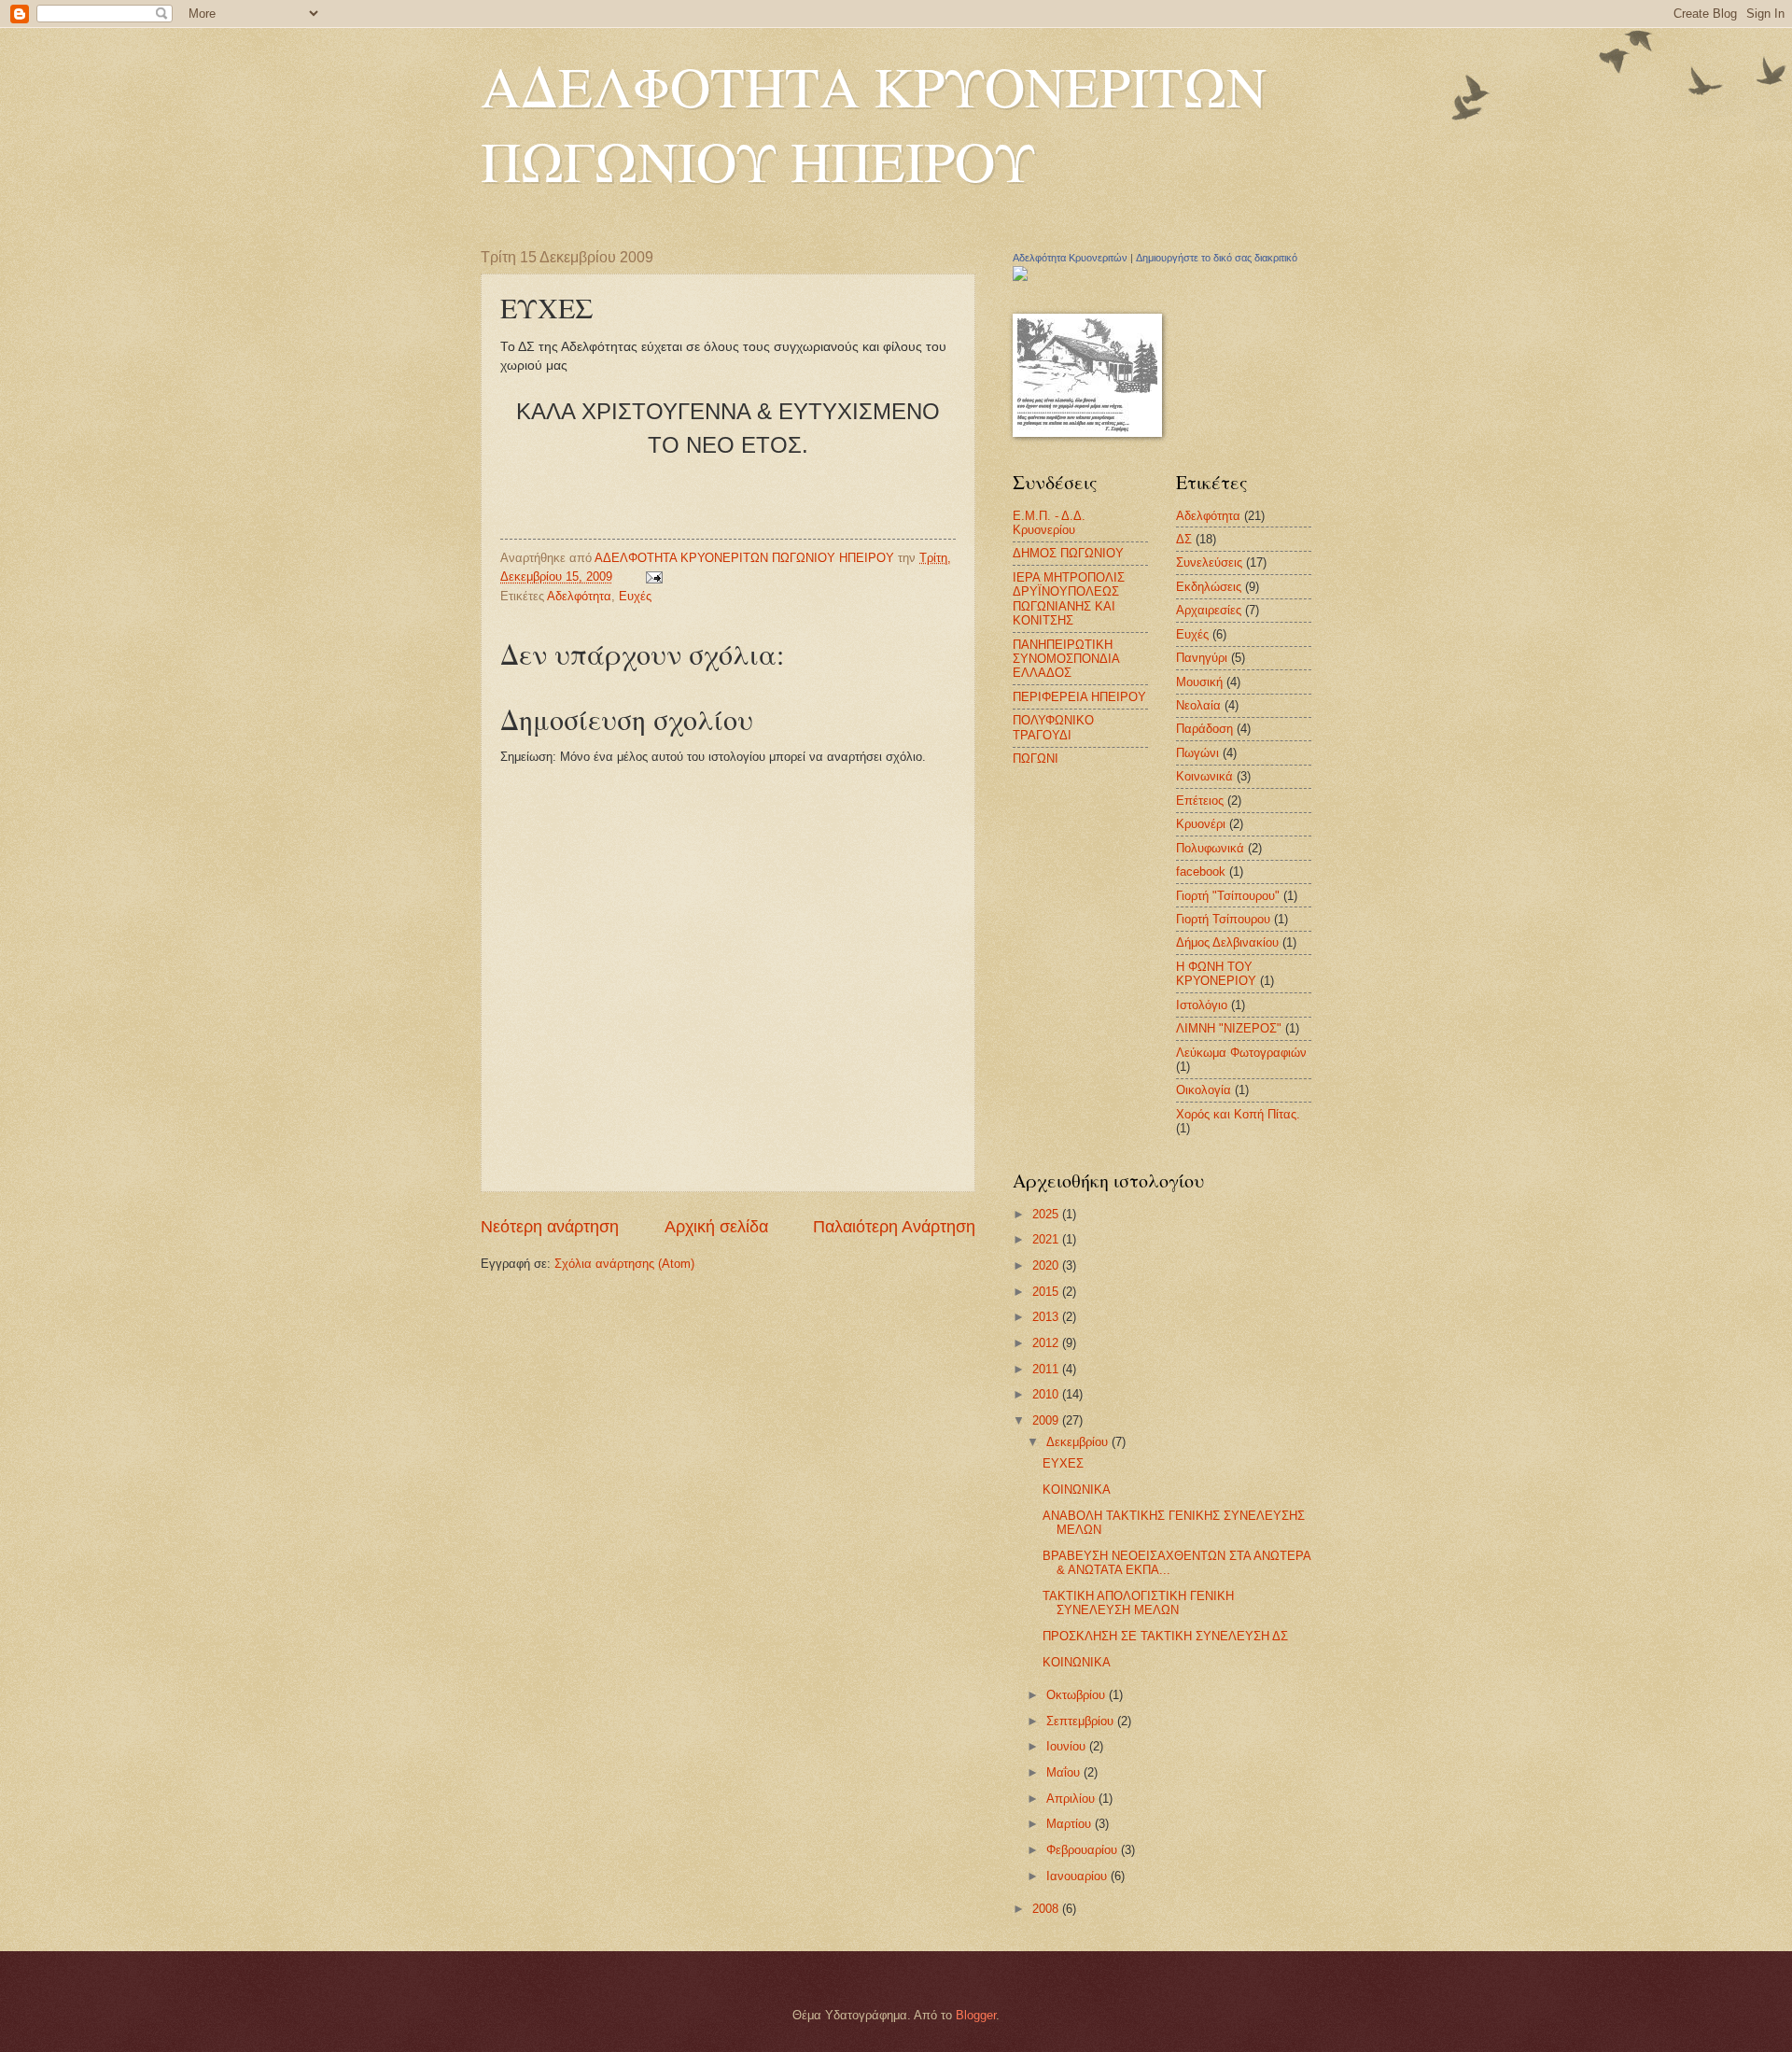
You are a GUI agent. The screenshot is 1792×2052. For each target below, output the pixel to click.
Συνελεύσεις (1209, 562)
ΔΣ (1184, 539)
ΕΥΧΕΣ (1063, 1463)
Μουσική (1199, 682)
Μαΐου (1065, 1772)
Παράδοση (1204, 729)
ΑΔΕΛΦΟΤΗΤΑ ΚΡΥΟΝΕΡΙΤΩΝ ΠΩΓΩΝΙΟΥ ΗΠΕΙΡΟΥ (874, 123)
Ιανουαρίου (1078, 1876)
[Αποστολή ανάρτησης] (653, 576)
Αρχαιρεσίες (1209, 610)
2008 (1047, 1909)
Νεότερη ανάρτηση (550, 1227)
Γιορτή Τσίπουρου (1223, 919)
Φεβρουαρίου (1084, 1850)
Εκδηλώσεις (1209, 587)
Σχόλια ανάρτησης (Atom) (624, 1264)
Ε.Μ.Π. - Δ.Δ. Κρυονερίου (1049, 523)
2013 (1047, 1317)
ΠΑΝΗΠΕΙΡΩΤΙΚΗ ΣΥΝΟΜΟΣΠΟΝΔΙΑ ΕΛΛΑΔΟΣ (1066, 659)
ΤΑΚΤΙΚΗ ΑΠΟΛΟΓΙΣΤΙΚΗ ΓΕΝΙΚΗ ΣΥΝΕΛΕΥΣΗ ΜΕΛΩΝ (1138, 1603)
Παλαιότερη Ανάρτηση (894, 1227)
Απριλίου (1072, 1799)
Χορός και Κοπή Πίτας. (1238, 1114)
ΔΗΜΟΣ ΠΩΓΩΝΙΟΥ (1068, 553)
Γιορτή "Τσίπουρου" (1228, 896)
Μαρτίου (1071, 1824)
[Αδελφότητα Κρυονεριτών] (1020, 277)
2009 (1047, 1420)
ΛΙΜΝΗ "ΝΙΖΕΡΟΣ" (1229, 1028)
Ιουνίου (1068, 1746)
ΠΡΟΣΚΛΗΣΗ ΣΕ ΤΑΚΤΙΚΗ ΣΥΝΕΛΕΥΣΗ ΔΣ (1165, 1636)
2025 (1047, 1214)
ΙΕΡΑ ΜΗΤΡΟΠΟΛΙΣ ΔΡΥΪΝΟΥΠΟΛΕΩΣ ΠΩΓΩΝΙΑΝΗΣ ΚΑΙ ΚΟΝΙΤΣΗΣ (1069, 599)
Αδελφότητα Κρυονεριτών (1070, 258)
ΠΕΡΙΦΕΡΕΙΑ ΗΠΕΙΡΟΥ (1079, 697)
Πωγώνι (1197, 753)
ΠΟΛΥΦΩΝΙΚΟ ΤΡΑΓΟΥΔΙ (1053, 727)
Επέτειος (1200, 801)
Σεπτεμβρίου (1082, 1721)
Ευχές (635, 596)
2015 (1047, 1292)
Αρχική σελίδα (716, 1227)
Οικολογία (1204, 1090)
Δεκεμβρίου (1079, 1442)
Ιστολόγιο (1202, 1005)
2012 (1047, 1343)
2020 (1047, 1265)
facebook (1201, 871)
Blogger (976, 2015)
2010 (1047, 1394)
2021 (1047, 1239)
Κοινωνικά (1204, 776)
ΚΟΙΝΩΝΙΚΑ (1077, 1490)
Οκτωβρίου (1078, 1695)
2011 (1047, 1369)
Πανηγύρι (1202, 658)
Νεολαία (1198, 705)
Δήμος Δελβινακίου (1227, 942)
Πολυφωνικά (1210, 848)
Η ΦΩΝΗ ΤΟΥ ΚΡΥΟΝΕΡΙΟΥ (1216, 974)
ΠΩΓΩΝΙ (1036, 759)
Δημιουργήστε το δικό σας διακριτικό (1217, 258)
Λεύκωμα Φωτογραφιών (1241, 1053)
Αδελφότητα (579, 596)
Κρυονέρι (1201, 824)
